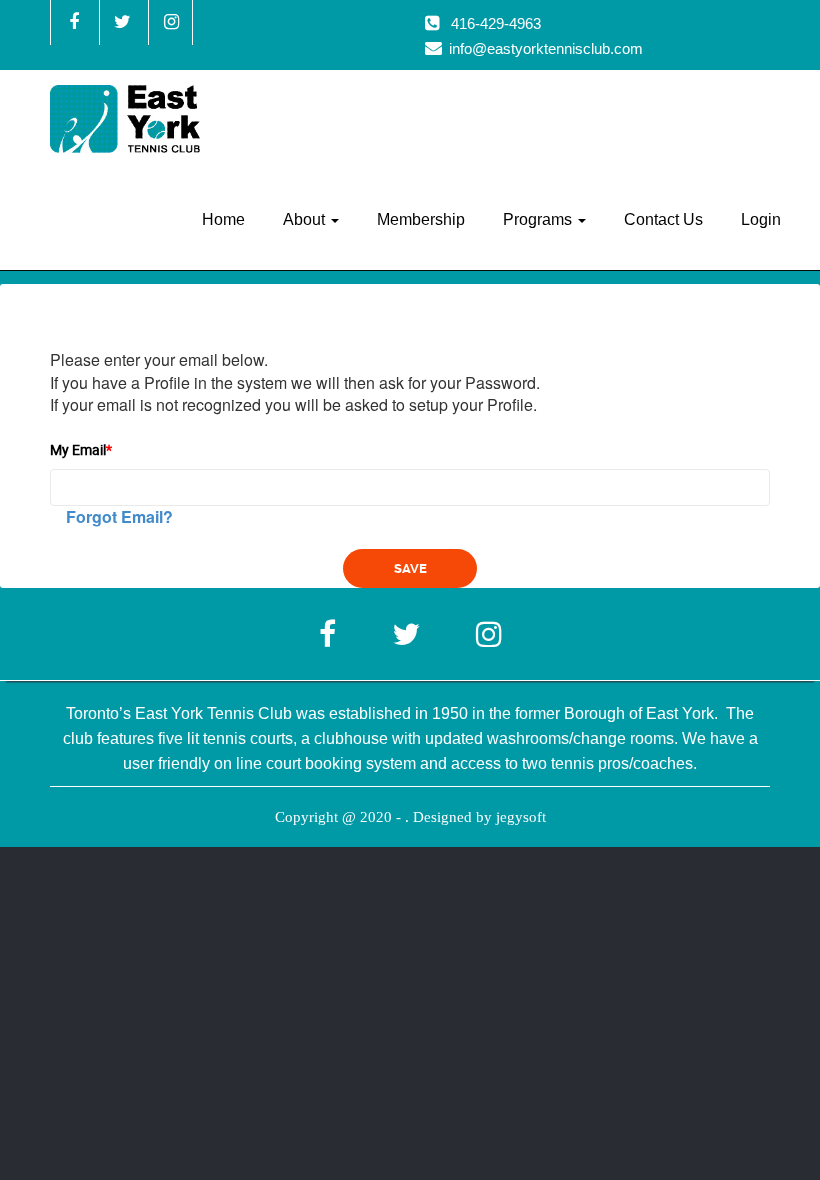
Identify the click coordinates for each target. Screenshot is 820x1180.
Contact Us (663, 219)
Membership (421, 219)
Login (761, 219)
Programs (539, 219)
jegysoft (521, 817)
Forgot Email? (119, 516)
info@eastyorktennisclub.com (546, 48)
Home (223, 219)
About (306, 219)
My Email (81, 449)
